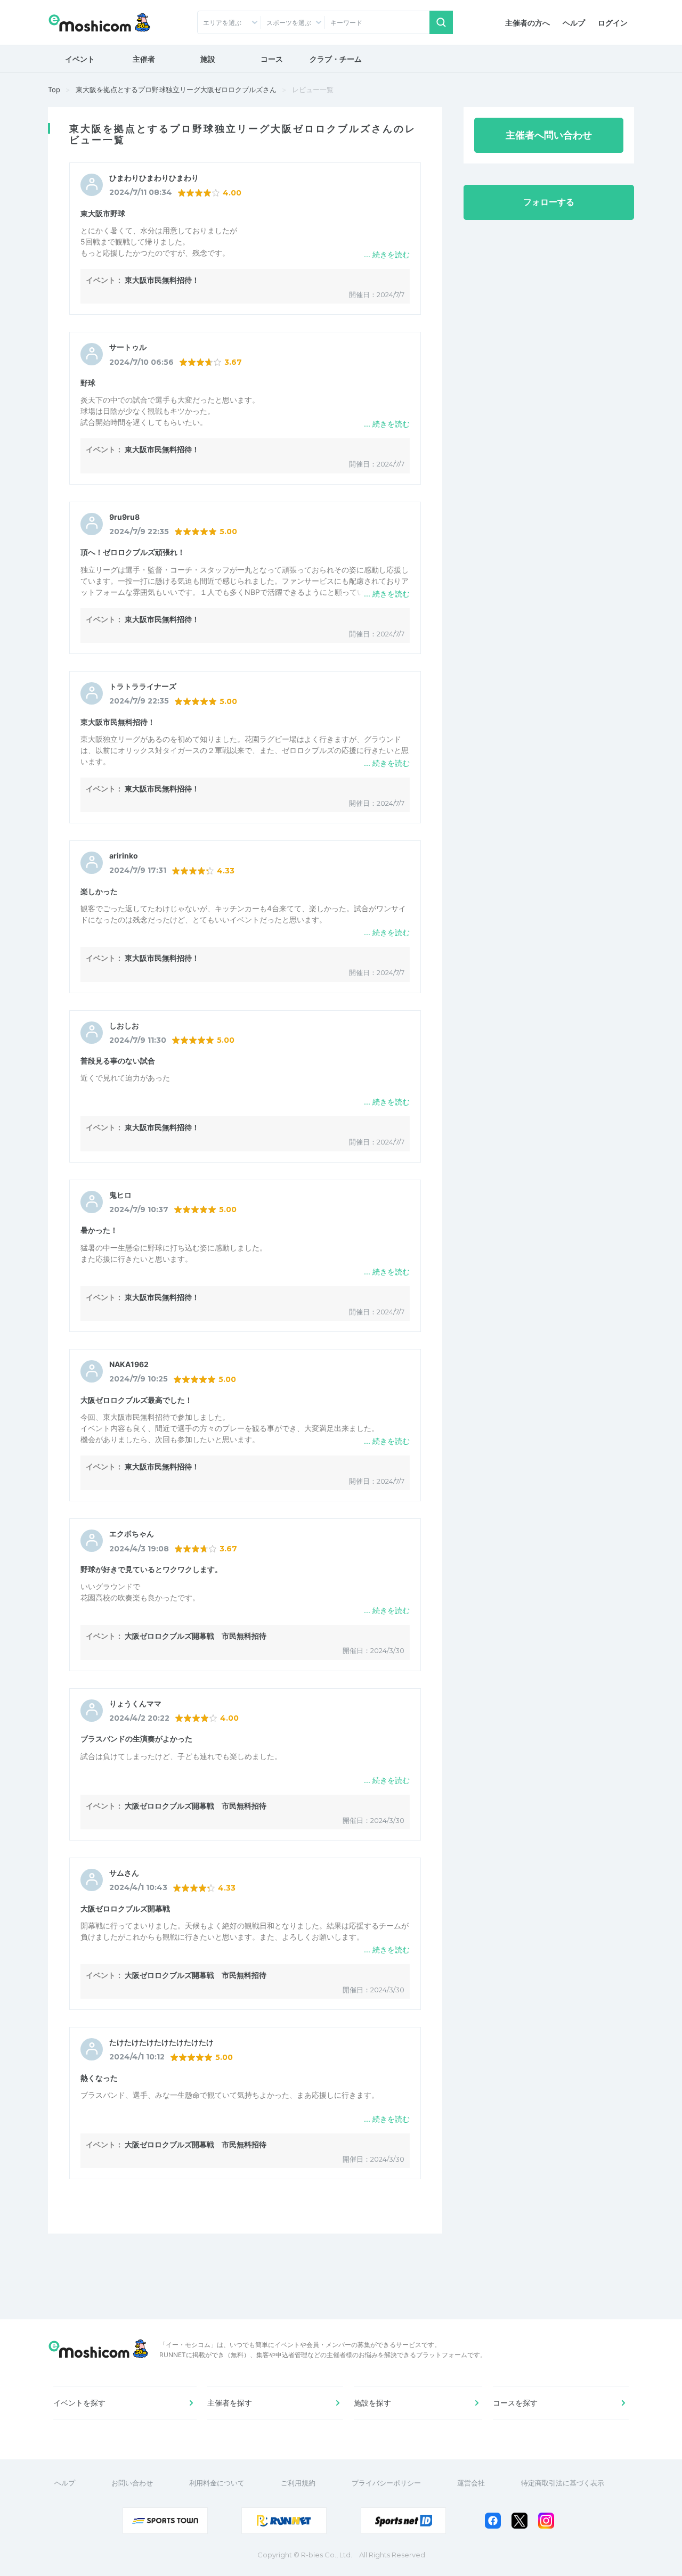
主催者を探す (230, 2403)
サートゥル (128, 347)
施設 (208, 59)
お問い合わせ (132, 2483)
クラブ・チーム (336, 59)
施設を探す (372, 2403)
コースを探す (515, 2403)
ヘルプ (574, 23)
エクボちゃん (132, 1534)
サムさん (124, 1873)
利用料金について (217, 2483)
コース (272, 59)
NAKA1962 (129, 1364)
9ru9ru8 (124, 517)
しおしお (124, 1026)
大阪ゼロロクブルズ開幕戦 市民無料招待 (196, 1636)
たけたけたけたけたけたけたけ (161, 2042)
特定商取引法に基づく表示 (563, 2483)
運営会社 (471, 2483)
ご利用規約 (298, 2483)
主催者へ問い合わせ (549, 135)
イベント (80, 59)
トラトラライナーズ (143, 686)
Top (54, 89)
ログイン (613, 23)
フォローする (549, 202)
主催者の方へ (527, 23)
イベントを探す (79, 2403)
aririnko (124, 856)
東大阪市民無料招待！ (162, 280)
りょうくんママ (135, 1704)
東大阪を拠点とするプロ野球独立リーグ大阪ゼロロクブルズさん (176, 89)
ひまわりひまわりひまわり (154, 178)
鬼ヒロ (120, 1195)
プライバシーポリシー (386, 2483)
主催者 (144, 59)
